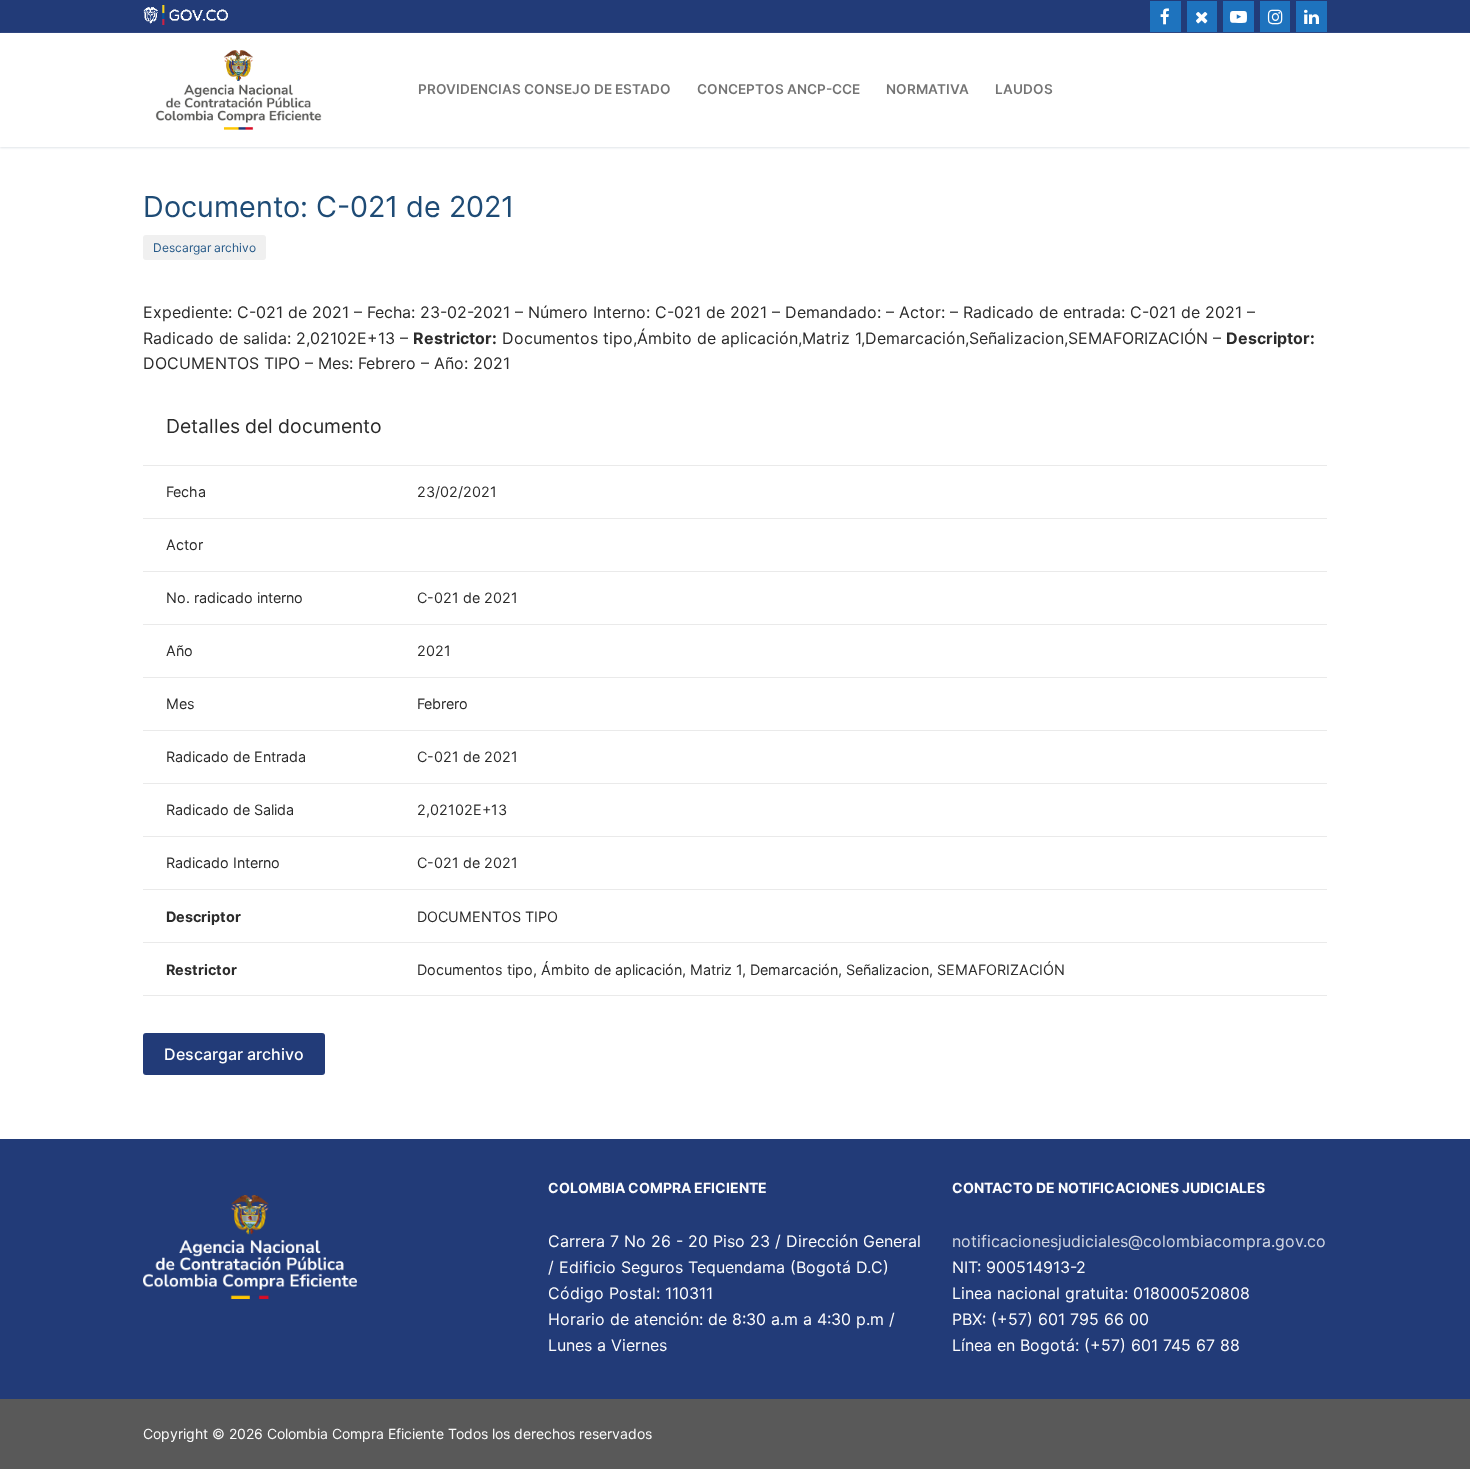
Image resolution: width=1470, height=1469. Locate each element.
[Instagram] (1275, 16)
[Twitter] (1202, 16)
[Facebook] (1165, 16)
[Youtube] (1238, 16)
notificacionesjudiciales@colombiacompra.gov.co (1139, 1241)
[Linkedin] (1311, 16)
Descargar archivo (204, 247)
